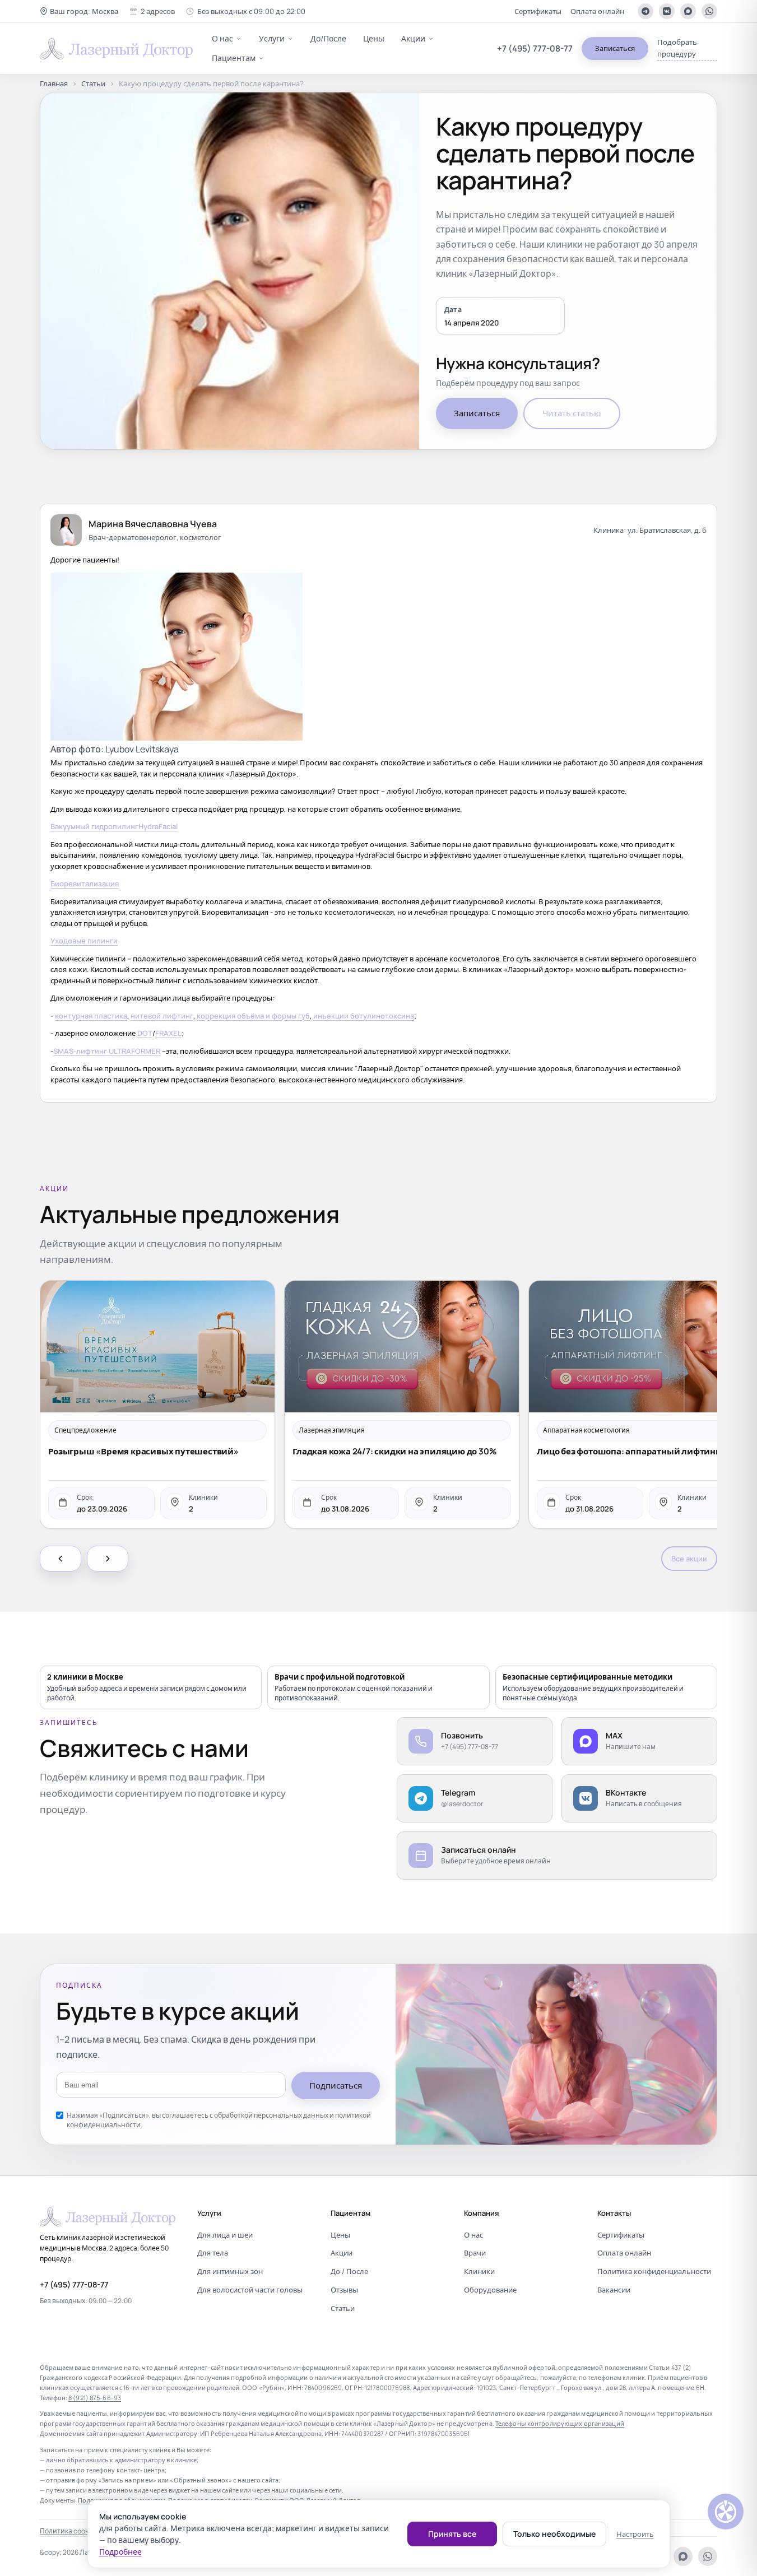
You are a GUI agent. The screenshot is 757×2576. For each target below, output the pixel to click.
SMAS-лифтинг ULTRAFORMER (107, 1051)
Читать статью (572, 413)
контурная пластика (91, 1016)
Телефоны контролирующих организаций (560, 2423)
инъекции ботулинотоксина (364, 1016)
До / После (349, 2271)
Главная (54, 83)
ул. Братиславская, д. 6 (667, 530)
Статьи (93, 83)
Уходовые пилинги (84, 941)
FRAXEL (168, 1033)
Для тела (213, 2253)
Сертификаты (538, 11)
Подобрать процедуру (677, 48)
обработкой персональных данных (271, 2115)
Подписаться (336, 2086)
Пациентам (234, 58)
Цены (374, 38)
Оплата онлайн (597, 11)
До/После (328, 38)
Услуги (272, 38)
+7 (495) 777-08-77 (535, 48)
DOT (145, 1033)
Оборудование (490, 2290)
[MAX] (688, 11)
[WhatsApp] (709, 11)
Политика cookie (67, 2531)
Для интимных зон (230, 2271)
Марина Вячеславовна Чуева (153, 524)
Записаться (615, 48)
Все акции (689, 1559)
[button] (79, 11)
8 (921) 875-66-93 (95, 2398)
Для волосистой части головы (250, 2290)
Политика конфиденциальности (654, 2271)
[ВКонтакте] (667, 11)
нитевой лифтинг (162, 1016)
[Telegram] (645, 11)
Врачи (475, 2253)
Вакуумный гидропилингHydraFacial (114, 826)
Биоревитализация (85, 884)
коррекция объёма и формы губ (253, 1016)
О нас (222, 38)
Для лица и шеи (225, 2235)
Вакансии (614, 2290)
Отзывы (344, 2290)
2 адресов (158, 11)
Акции (413, 38)
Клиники (479, 2271)
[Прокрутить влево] (61, 1559)
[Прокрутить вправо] (108, 1559)
